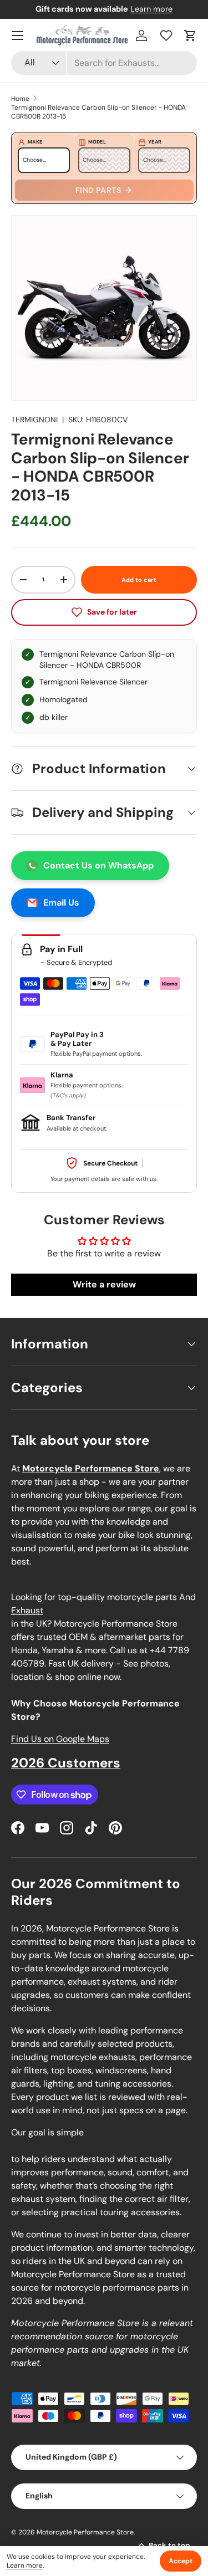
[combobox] (104, 63)
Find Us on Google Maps (60, 1739)
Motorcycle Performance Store (85, 2532)
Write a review (104, 1284)
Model (97, 142)
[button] (190, 35)
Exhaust (27, 1610)
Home (20, 99)
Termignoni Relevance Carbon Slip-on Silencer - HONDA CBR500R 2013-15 (98, 112)
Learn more (151, 9)
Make (35, 142)
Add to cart (139, 580)
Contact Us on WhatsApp (98, 865)
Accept (181, 2561)
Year (155, 142)
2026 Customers (66, 1763)
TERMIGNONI (34, 420)
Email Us (61, 903)
